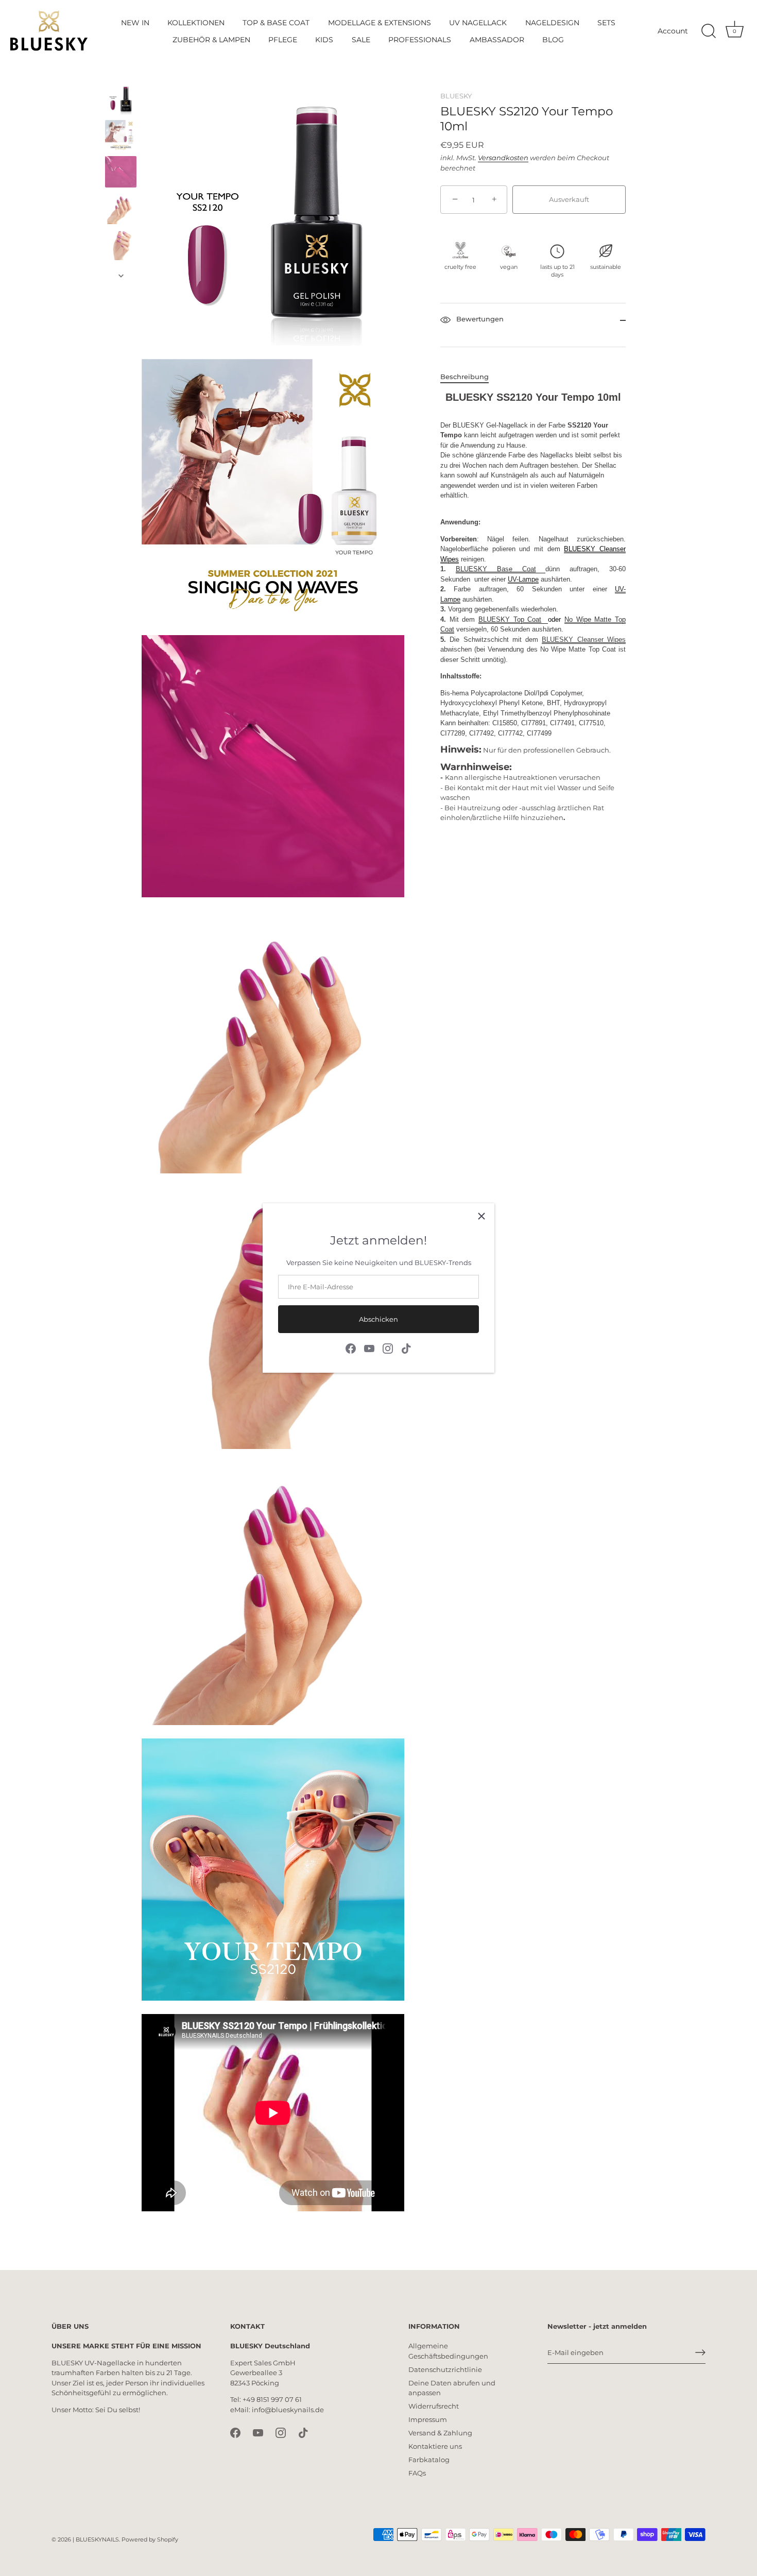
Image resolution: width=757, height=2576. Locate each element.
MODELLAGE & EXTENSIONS (380, 23)
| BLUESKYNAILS (96, 2539)
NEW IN (135, 23)
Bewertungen (479, 319)
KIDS (324, 40)
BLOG (553, 40)
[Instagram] (388, 1348)
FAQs (417, 2473)
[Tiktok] (406, 1348)
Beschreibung (464, 377)
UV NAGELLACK (478, 23)
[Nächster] (121, 276)
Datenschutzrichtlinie (445, 2369)
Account (673, 31)
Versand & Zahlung (440, 2433)
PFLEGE (283, 40)
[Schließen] (481, 1216)
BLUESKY (456, 96)
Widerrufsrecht (434, 2406)
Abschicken (378, 1319)
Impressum (428, 2419)
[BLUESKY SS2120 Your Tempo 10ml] (121, 99)
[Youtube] (369, 1348)
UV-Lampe (523, 579)
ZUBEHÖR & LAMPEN (211, 40)
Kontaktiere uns (435, 2446)
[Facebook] (351, 1348)
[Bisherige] (121, 74)
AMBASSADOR (497, 40)
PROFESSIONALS (420, 40)
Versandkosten (503, 158)
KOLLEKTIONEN (196, 23)
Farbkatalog (429, 2460)
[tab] (470, 378)
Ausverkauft (569, 200)
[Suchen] (709, 31)
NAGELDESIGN (552, 23)
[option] (121, 101)
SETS (606, 23)
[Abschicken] (700, 2352)
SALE (361, 40)
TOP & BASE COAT (276, 23)
